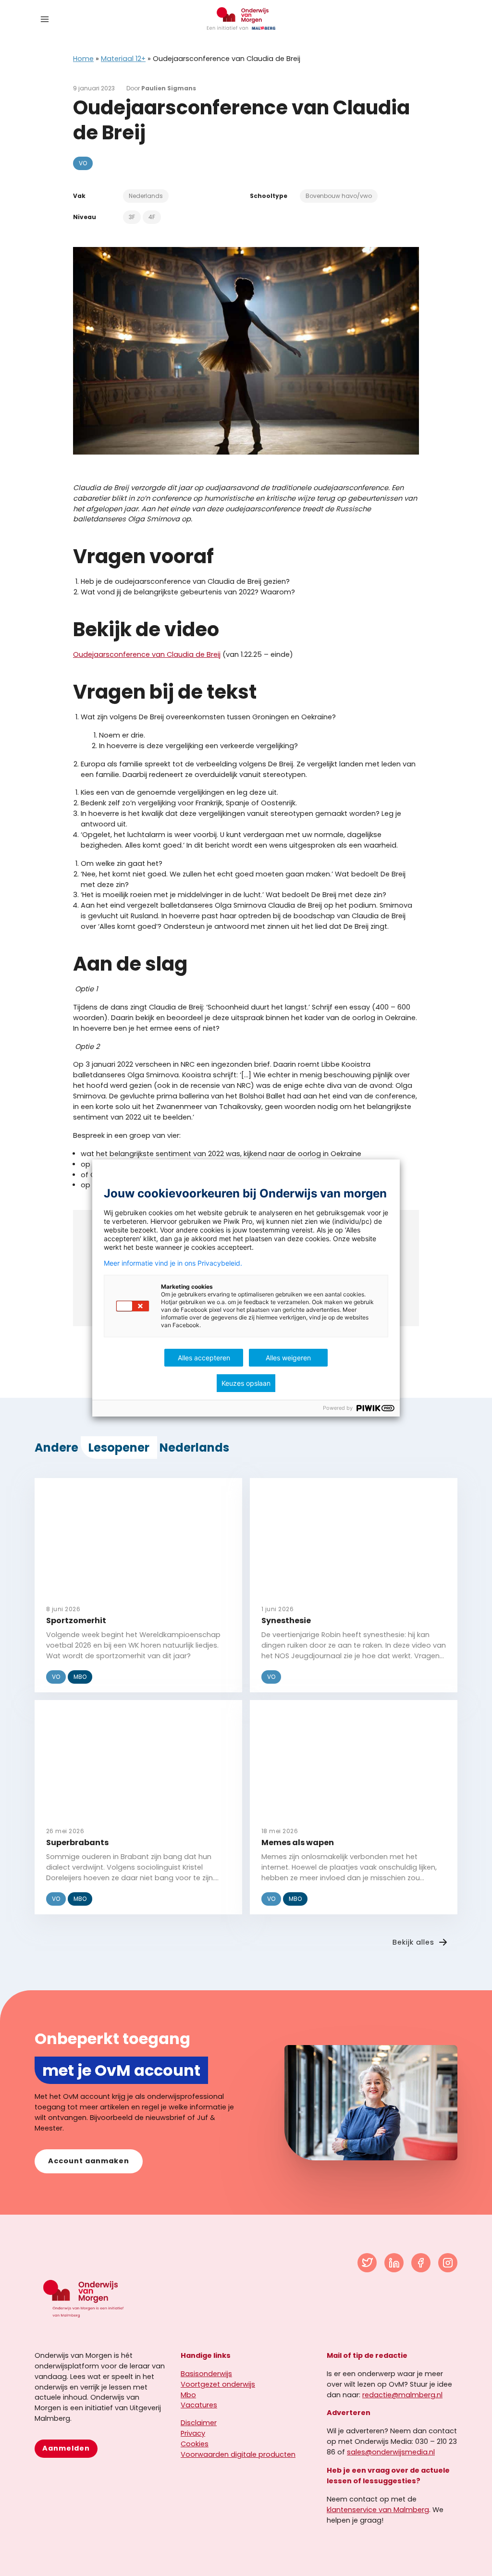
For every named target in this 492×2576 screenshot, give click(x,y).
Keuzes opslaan (246, 1383)
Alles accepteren (204, 1358)
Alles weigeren (288, 1358)
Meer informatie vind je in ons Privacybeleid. (173, 1263)
